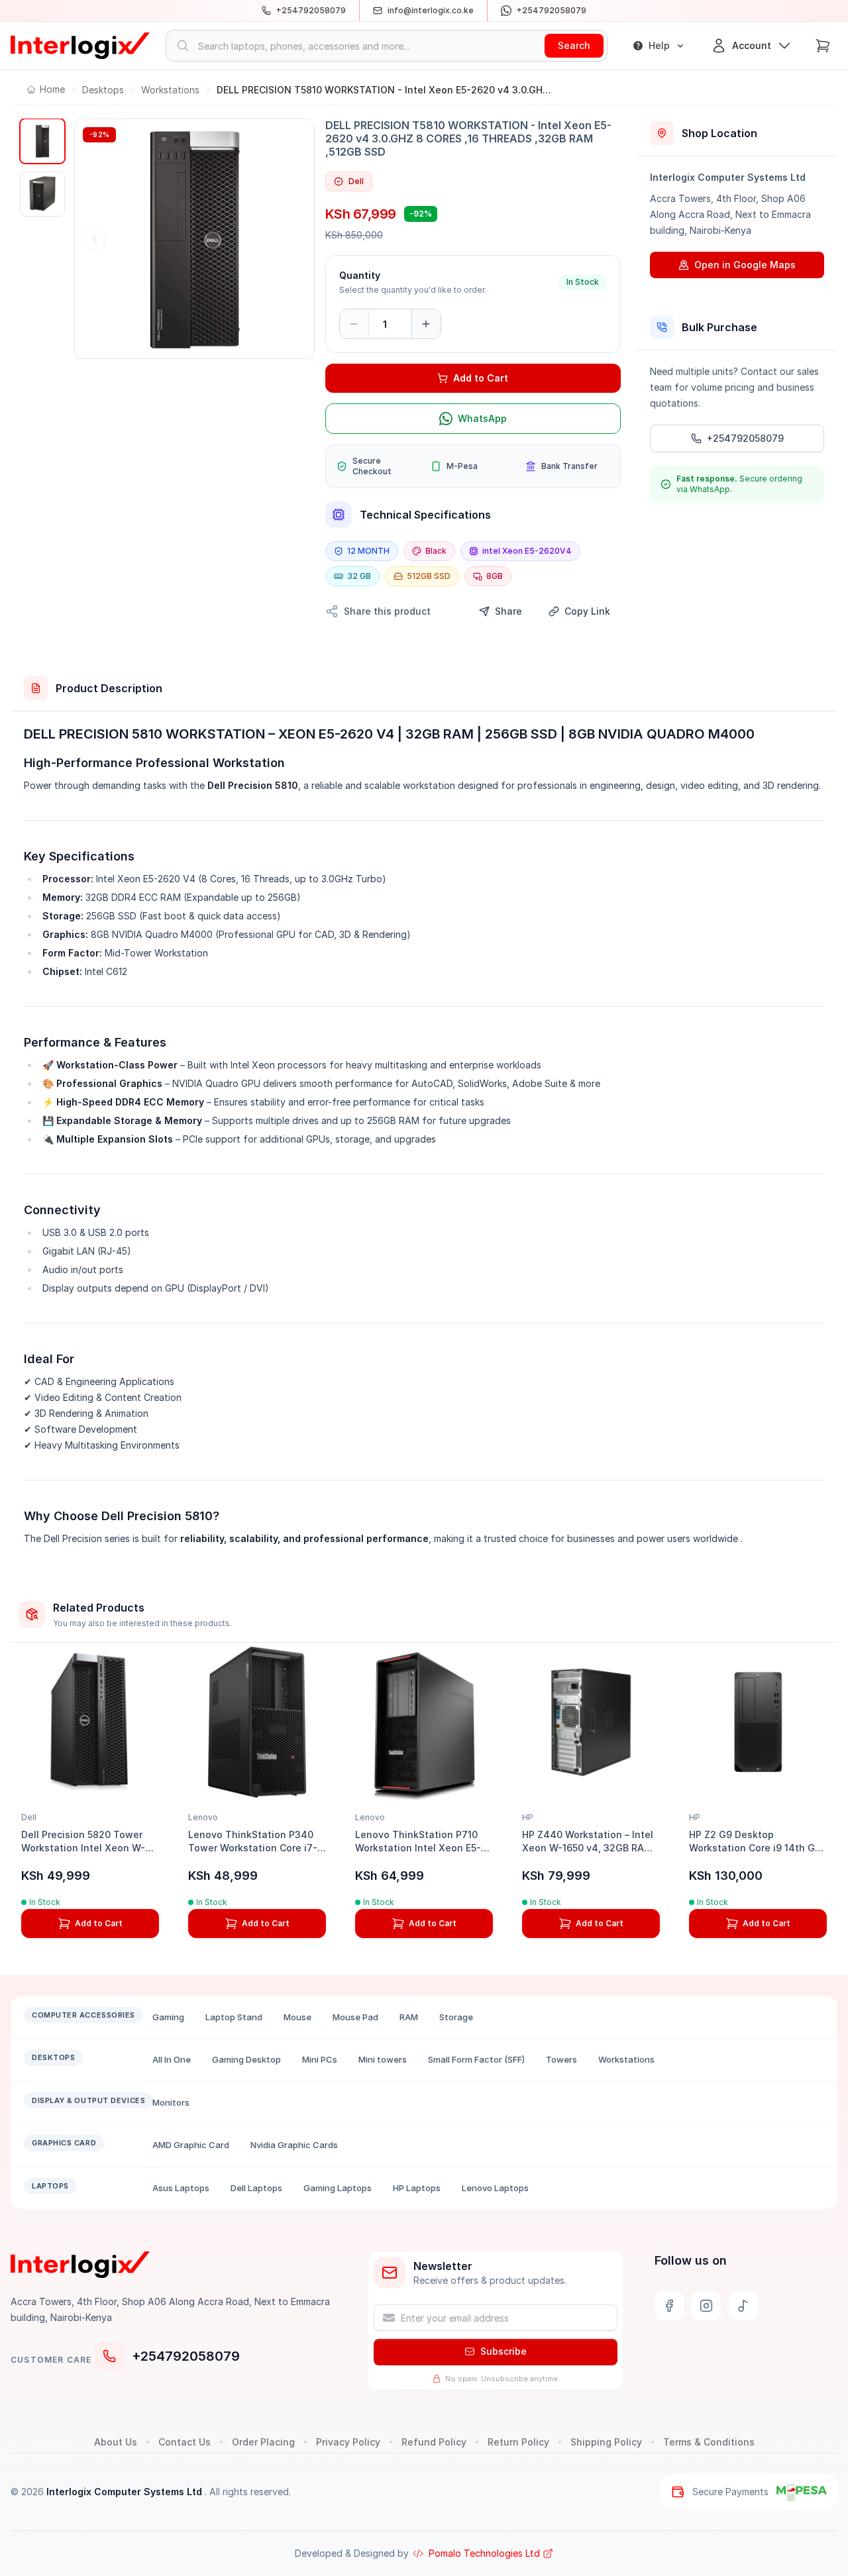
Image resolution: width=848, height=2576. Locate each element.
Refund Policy (434, 2442)
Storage (456, 2017)
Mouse (297, 2017)
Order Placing (263, 2442)
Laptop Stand (234, 2017)
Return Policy (518, 2442)
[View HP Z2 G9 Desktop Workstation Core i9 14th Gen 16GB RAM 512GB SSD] (758, 1722)
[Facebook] (669, 2306)
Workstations (170, 90)
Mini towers (383, 2059)
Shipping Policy (606, 2442)
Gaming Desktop (246, 2059)
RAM (409, 2017)
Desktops (103, 90)
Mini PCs (320, 2059)
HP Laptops (417, 2188)
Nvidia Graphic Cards (294, 2145)
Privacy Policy (348, 2442)
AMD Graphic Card (191, 2145)
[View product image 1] (42, 141)
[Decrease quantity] (354, 324)
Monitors (171, 2102)
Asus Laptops (181, 2188)
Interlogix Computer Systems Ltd (126, 2492)
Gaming (168, 2017)
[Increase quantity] (426, 324)
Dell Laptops (256, 2188)
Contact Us (185, 2442)
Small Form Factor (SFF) (476, 2059)
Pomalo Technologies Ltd (484, 2553)
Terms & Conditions (709, 2442)
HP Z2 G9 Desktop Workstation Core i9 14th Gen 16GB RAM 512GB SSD (758, 1848)
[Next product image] (294, 238)
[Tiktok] (743, 2306)
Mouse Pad (355, 2017)
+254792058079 (186, 2356)
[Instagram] (706, 2306)
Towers (561, 2059)
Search (574, 45)
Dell (356, 181)
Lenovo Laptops (495, 2188)
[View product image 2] (42, 194)
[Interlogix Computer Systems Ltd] (80, 46)
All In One (172, 2059)
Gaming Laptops (338, 2188)
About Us (116, 2442)
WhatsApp (482, 418)
